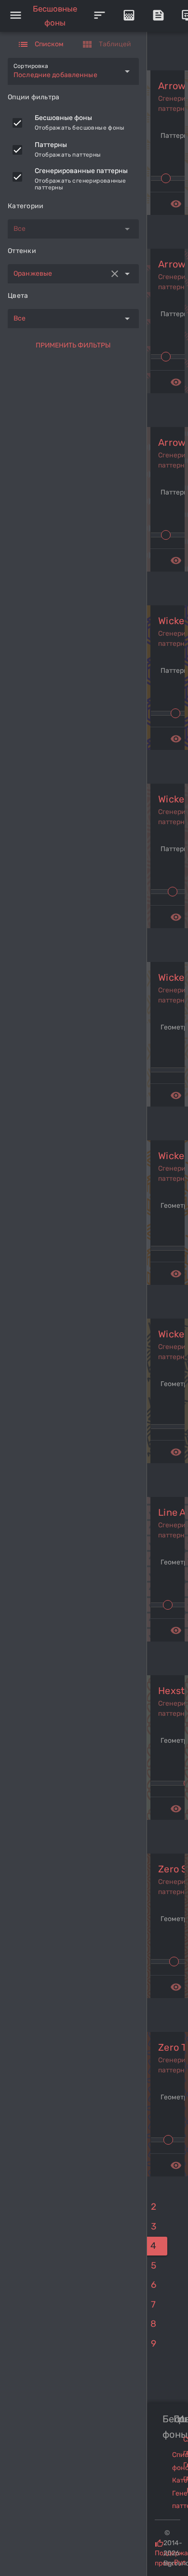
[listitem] (73, 123)
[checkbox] (17, 123)
